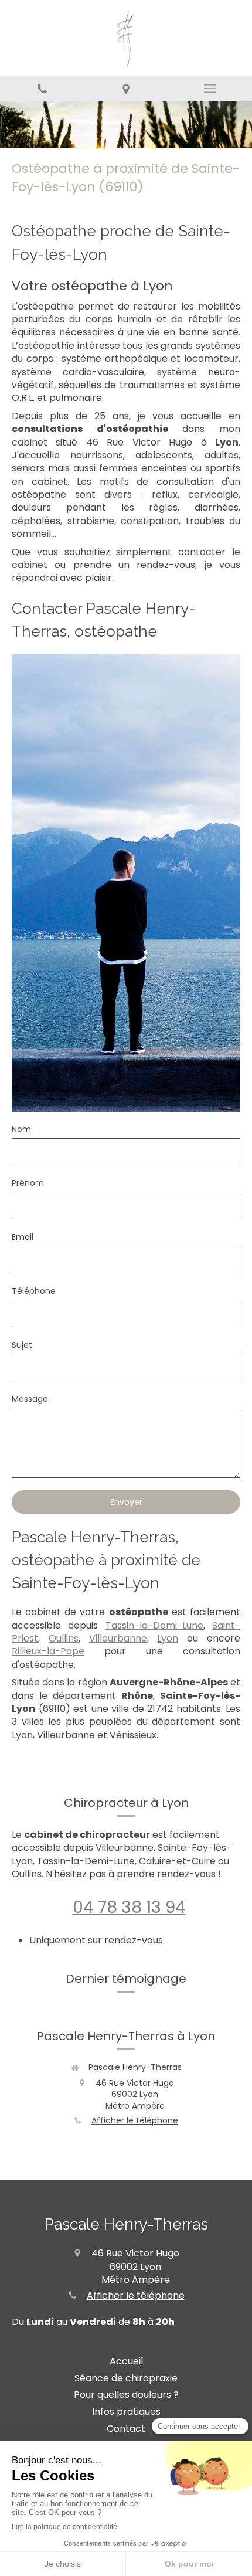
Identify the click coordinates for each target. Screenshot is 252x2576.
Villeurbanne (118, 1638)
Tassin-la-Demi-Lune (154, 1625)
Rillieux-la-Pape (48, 1651)
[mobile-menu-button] (210, 89)
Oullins (64, 1638)
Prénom (28, 1183)
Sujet (22, 1345)
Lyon (168, 1638)
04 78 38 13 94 (129, 1907)
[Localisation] (126, 89)
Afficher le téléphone (135, 2121)
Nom (21, 1129)
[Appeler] (42, 89)
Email (23, 1237)
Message (30, 1399)
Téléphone (34, 1291)
